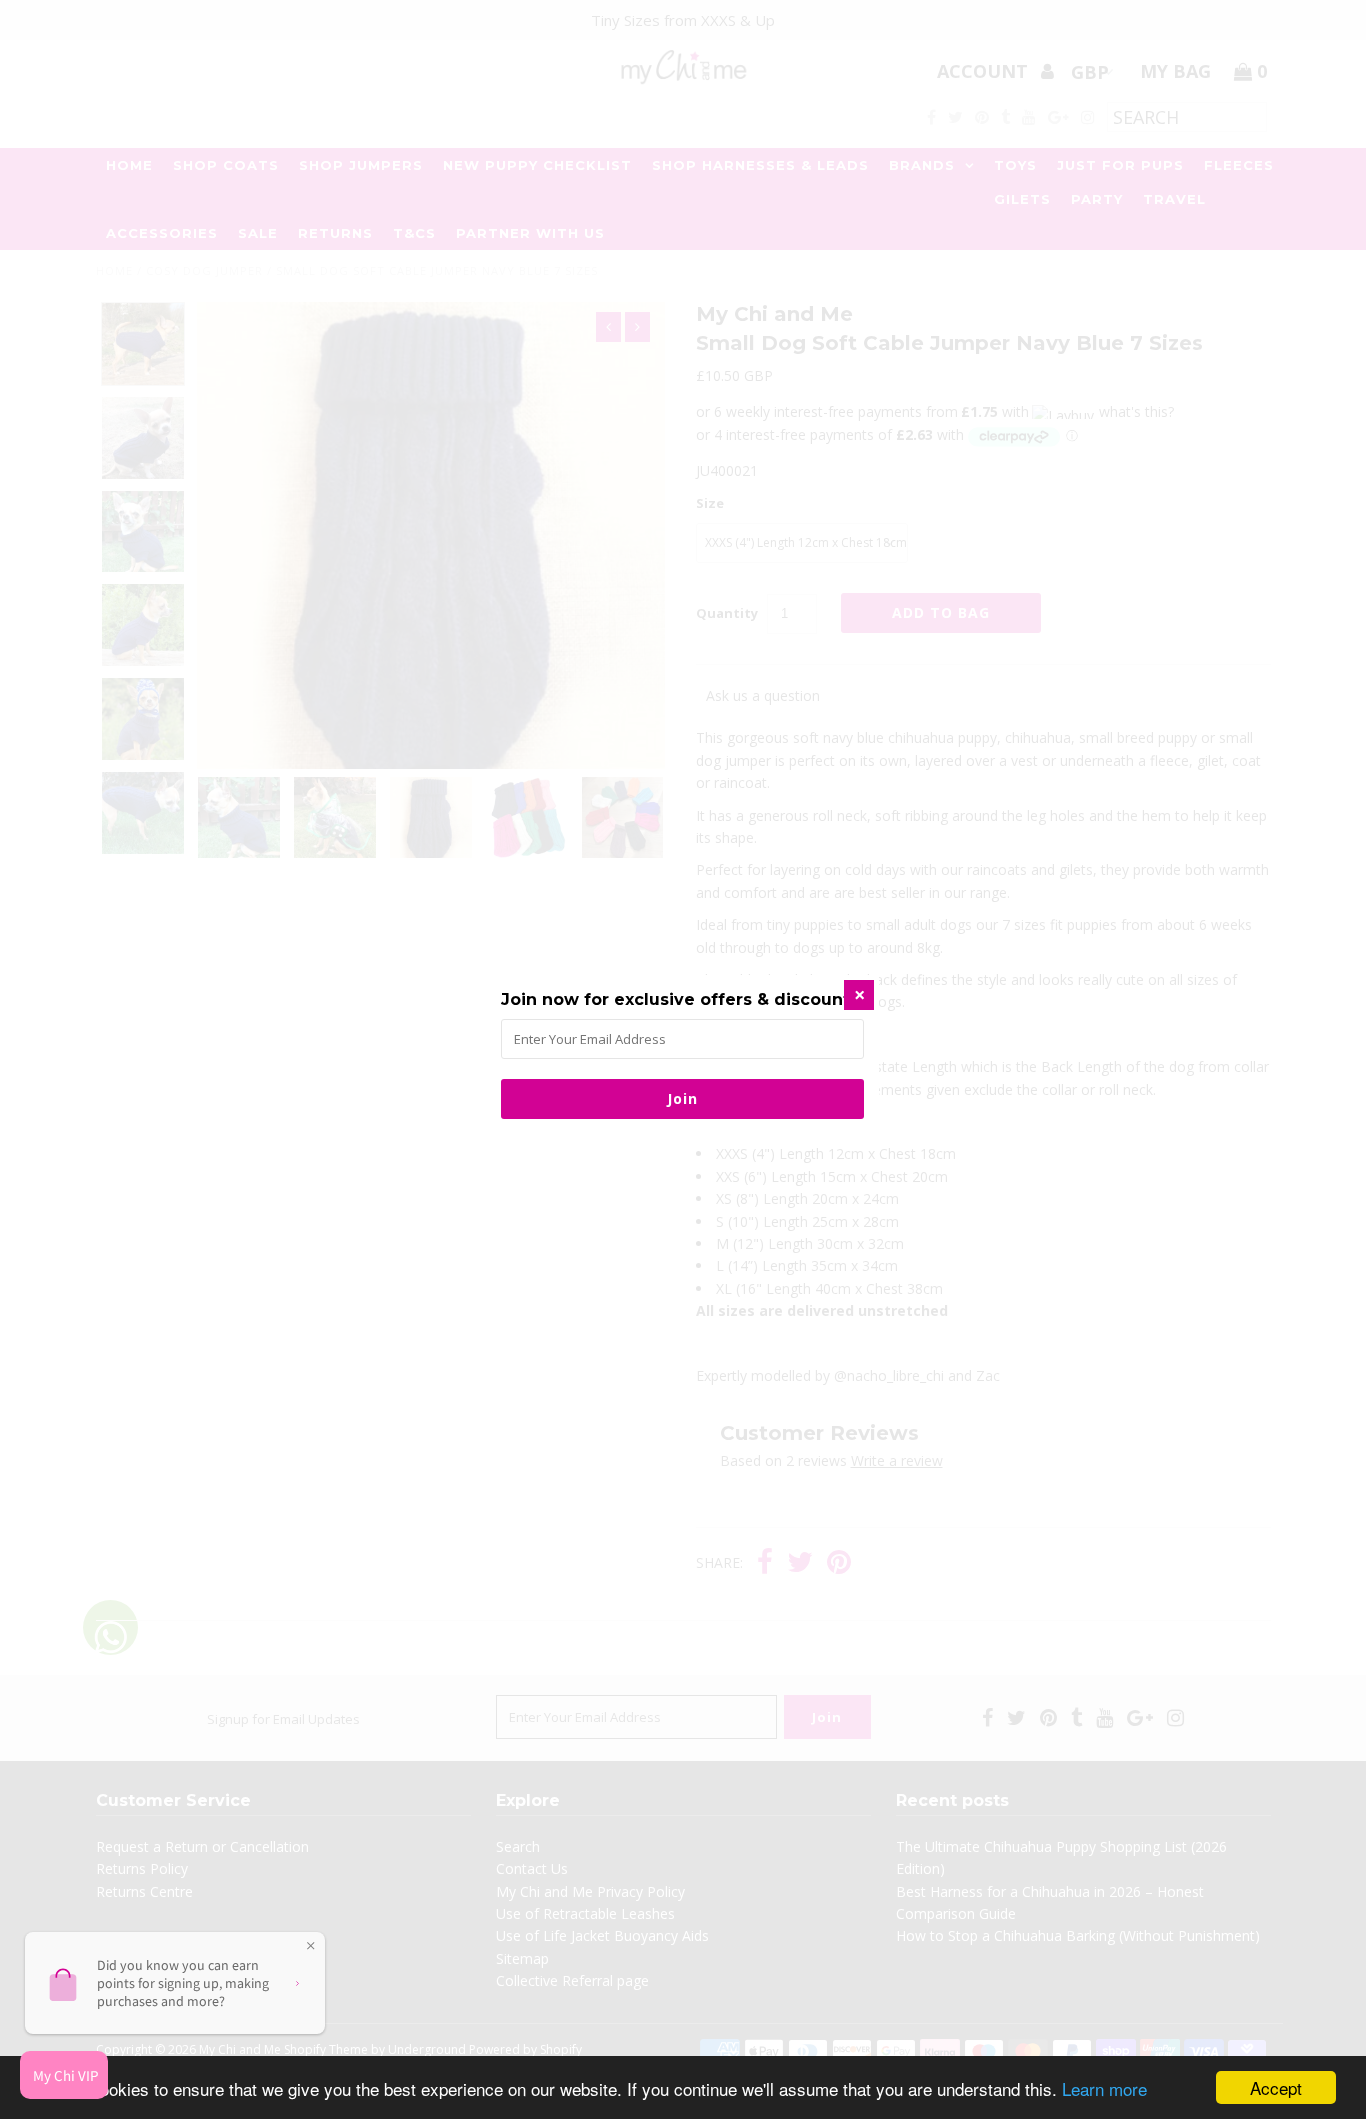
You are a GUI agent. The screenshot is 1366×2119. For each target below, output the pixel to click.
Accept (1276, 2087)
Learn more (1104, 2088)
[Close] (859, 995)
